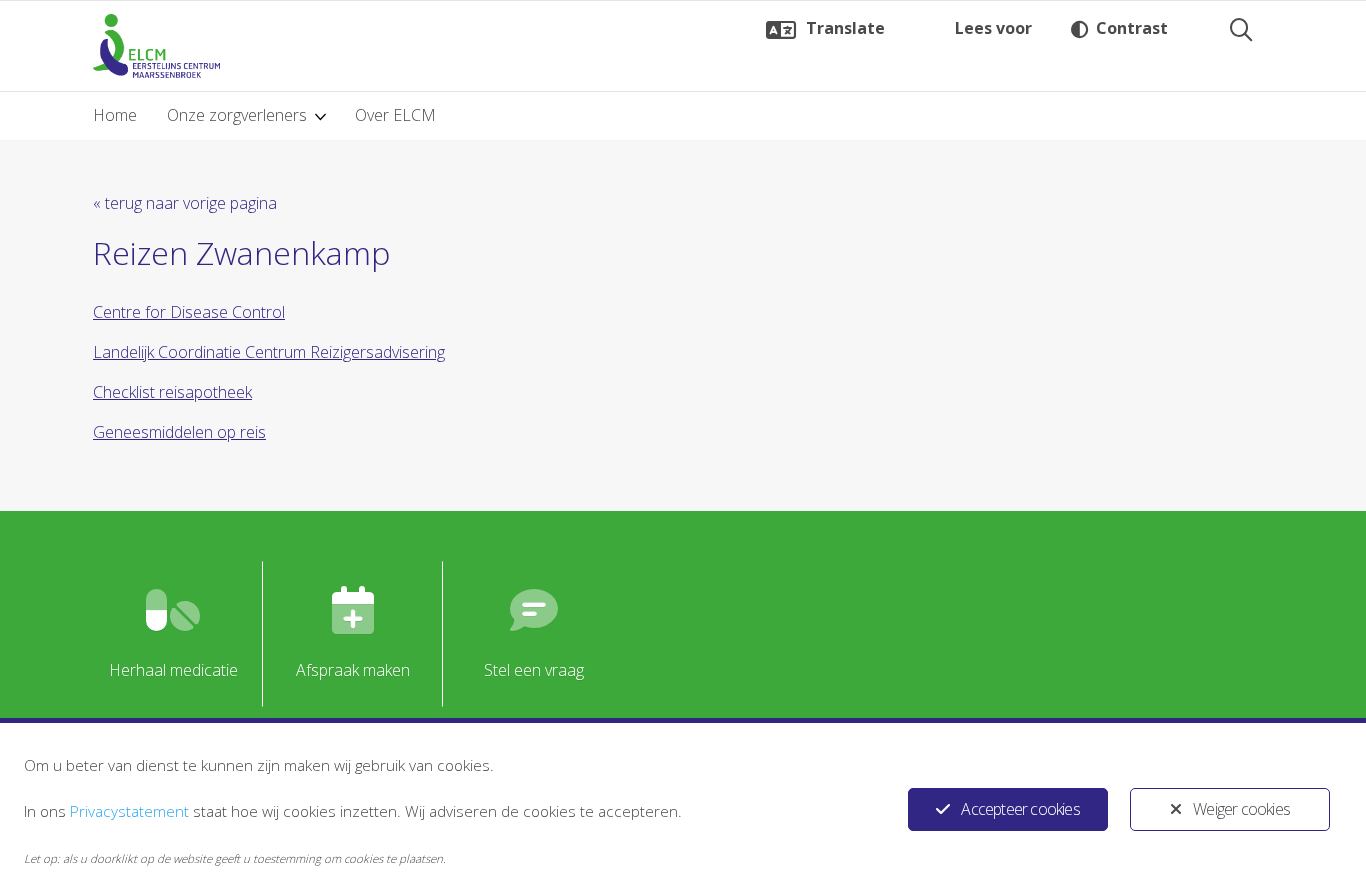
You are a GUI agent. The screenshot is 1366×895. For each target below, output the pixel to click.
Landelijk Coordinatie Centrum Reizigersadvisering (269, 352)
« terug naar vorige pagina (185, 203)
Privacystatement (129, 811)
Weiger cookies (1241, 809)
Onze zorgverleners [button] (237, 115)
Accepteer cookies (1020, 809)
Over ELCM (395, 115)
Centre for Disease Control (189, 312)
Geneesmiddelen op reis (179, 432)
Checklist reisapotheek (172, 392)
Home (115, 115)
